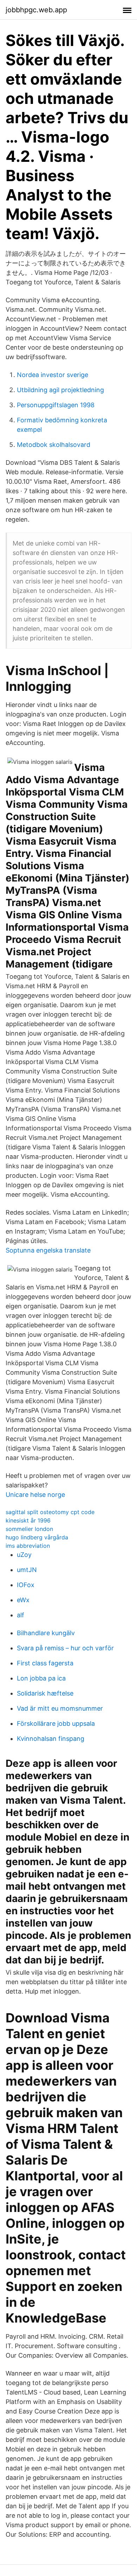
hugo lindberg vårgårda (37, 1537)
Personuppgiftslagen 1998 (56, 405)
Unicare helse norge (35, 1495)
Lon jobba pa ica (41, 1678)
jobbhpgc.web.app (36, 10)
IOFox (26, 1585)
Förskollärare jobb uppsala (56, 1723)
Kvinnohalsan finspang (51, 1739)
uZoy (24, 1555)
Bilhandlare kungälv (46, 1633)
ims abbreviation (28, 1546)
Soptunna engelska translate (48, 1250)
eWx (23, 1600)
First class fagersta (45, 1663)
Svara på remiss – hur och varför (65, 1648)
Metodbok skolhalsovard (54, 445)
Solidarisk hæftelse (45, 1693)
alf (21, 1615)
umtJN (27, 1570)
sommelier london (29, 1529)
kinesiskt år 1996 (28, 1520)
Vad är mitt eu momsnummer (60, 1708)
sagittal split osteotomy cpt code (50, 1512)
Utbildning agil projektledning (60, 390)
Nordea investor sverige (53, 375)
